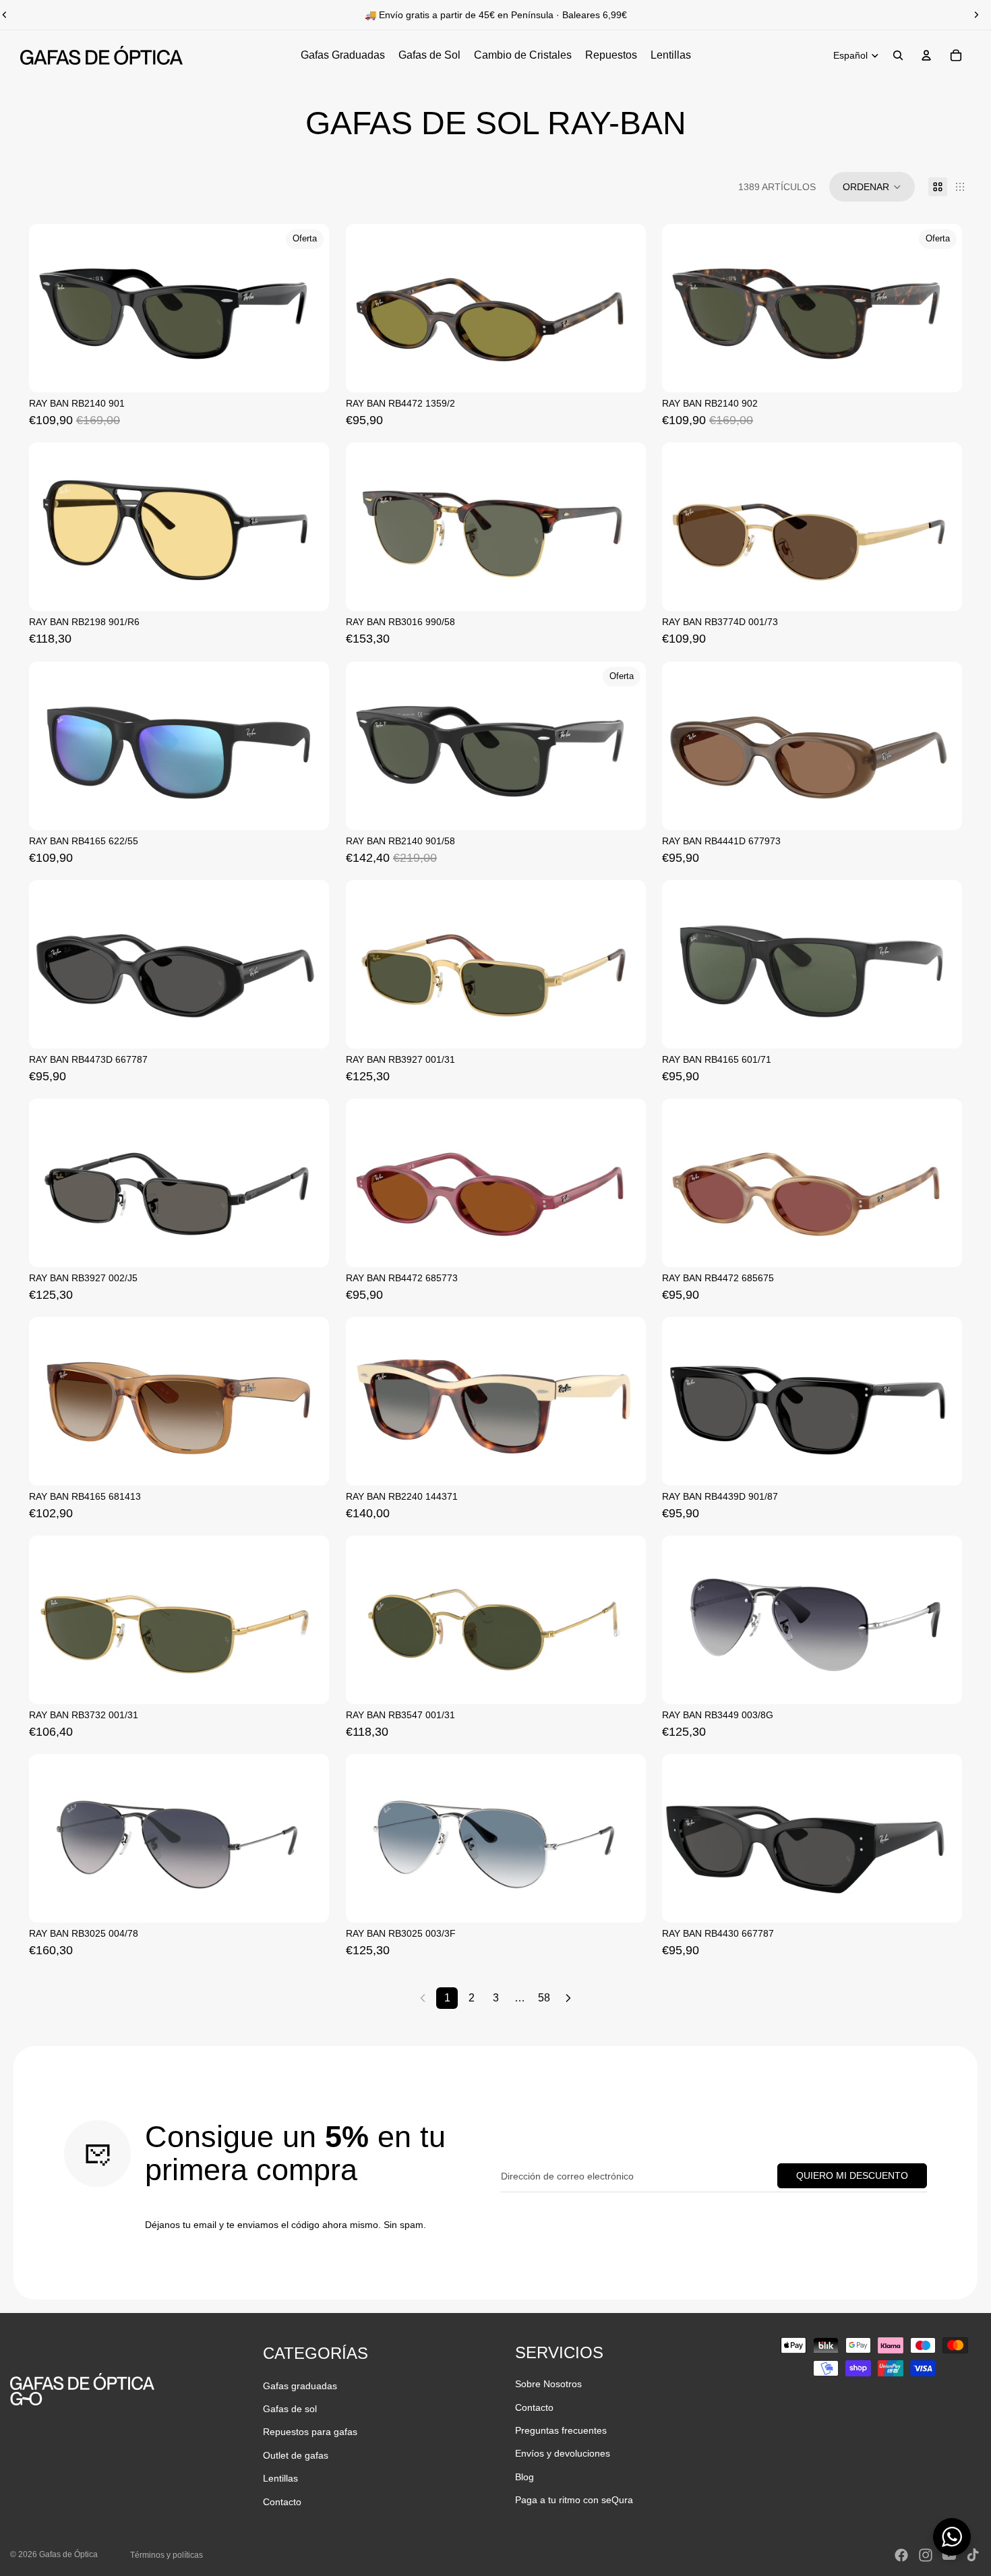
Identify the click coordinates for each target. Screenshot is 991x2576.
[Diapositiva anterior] (49, 308)
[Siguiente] (568, 1998)
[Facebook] (901, 2555)
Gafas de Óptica (68, 2554)
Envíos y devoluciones (563, 2453)
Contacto (282, 2502)
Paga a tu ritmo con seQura (574, 2500)
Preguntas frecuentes (561, 2430)
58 (544, 1998)
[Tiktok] (973, 2555)
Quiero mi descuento (852, 2175)
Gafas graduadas (300, 2386)
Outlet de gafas (296, 2455)
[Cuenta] (926, 55)
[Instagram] (926, 2555)
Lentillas (280, 2478)
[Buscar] (898, 55)
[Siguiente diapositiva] (976, 15)
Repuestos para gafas (310, 2432)
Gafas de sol (290, 2409)
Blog (524, 2477)
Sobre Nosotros (548, 2384)
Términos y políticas (167, 2555)
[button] (872, 187)
